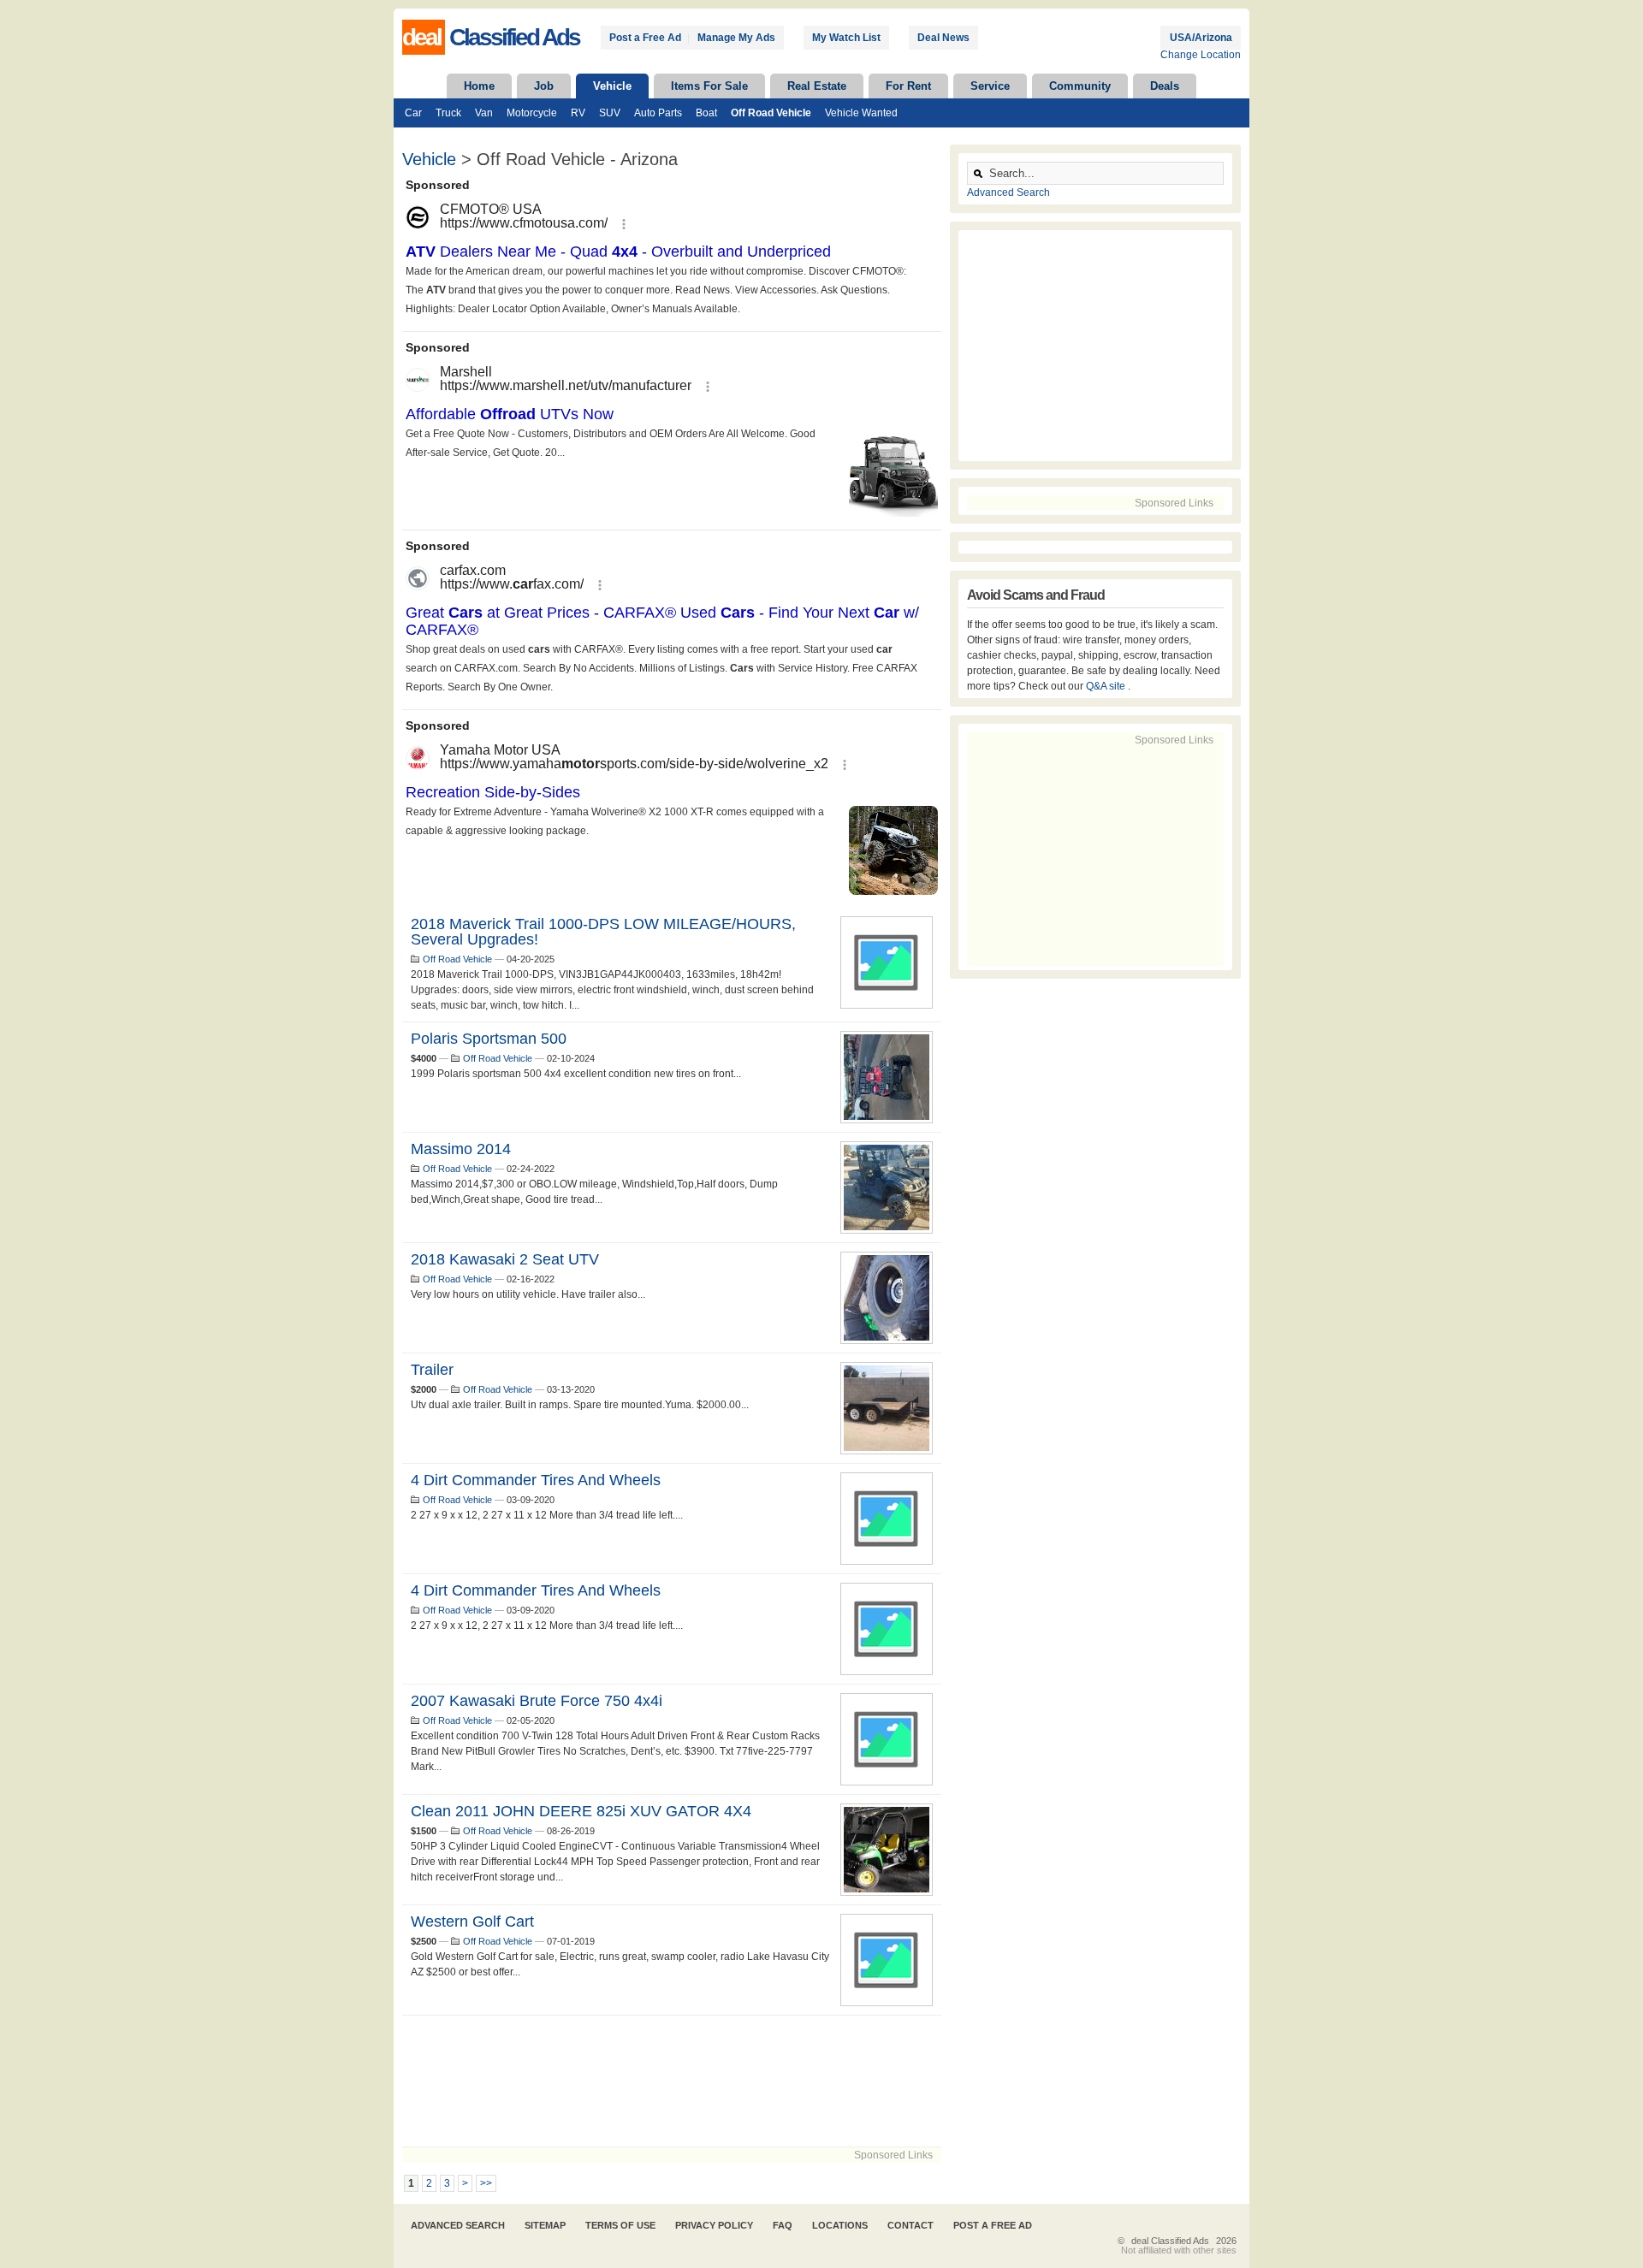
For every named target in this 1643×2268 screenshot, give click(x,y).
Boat (706, 113)
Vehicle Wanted (861, 113)
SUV (610, 113)
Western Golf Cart (472, 1922)
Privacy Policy (714, 2225)
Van (484, 113)
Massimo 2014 (461, 1149)
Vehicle (612, 86)
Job (544, 86)
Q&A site (1107, 686)
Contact (910, 2225)
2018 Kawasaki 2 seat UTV (505, 1259)
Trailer (432, 1370)
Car (413, 113)
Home (479, 86)
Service (990, 86)
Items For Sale (709, 86)
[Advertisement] (672, 2081)
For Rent (908, 86)
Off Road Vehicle (771, 113)
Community (1080, 86)
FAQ (783, 2225)
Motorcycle (532, 113)
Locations (840, 2225)
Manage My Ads (736, 38)
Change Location (1201, 55)
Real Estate (817, 86)
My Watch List (846, 38)
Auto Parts (658, 113)
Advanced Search (1008, 192)
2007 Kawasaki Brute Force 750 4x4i (537, 1701)
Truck (448, 113)
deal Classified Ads (1170, 2241)
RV (578, 113)
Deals (1165, 86)
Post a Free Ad (645, 38)
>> (486, 2183)
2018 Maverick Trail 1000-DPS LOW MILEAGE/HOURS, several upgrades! (603, 932)
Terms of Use (620, 2225)
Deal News (943, 38)
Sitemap (545, 2225)
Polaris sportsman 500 (489, 1039)
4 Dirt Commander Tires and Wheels (536, 1480)
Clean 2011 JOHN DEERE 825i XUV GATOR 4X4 (581, 1811)
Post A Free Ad (993, 2225)
